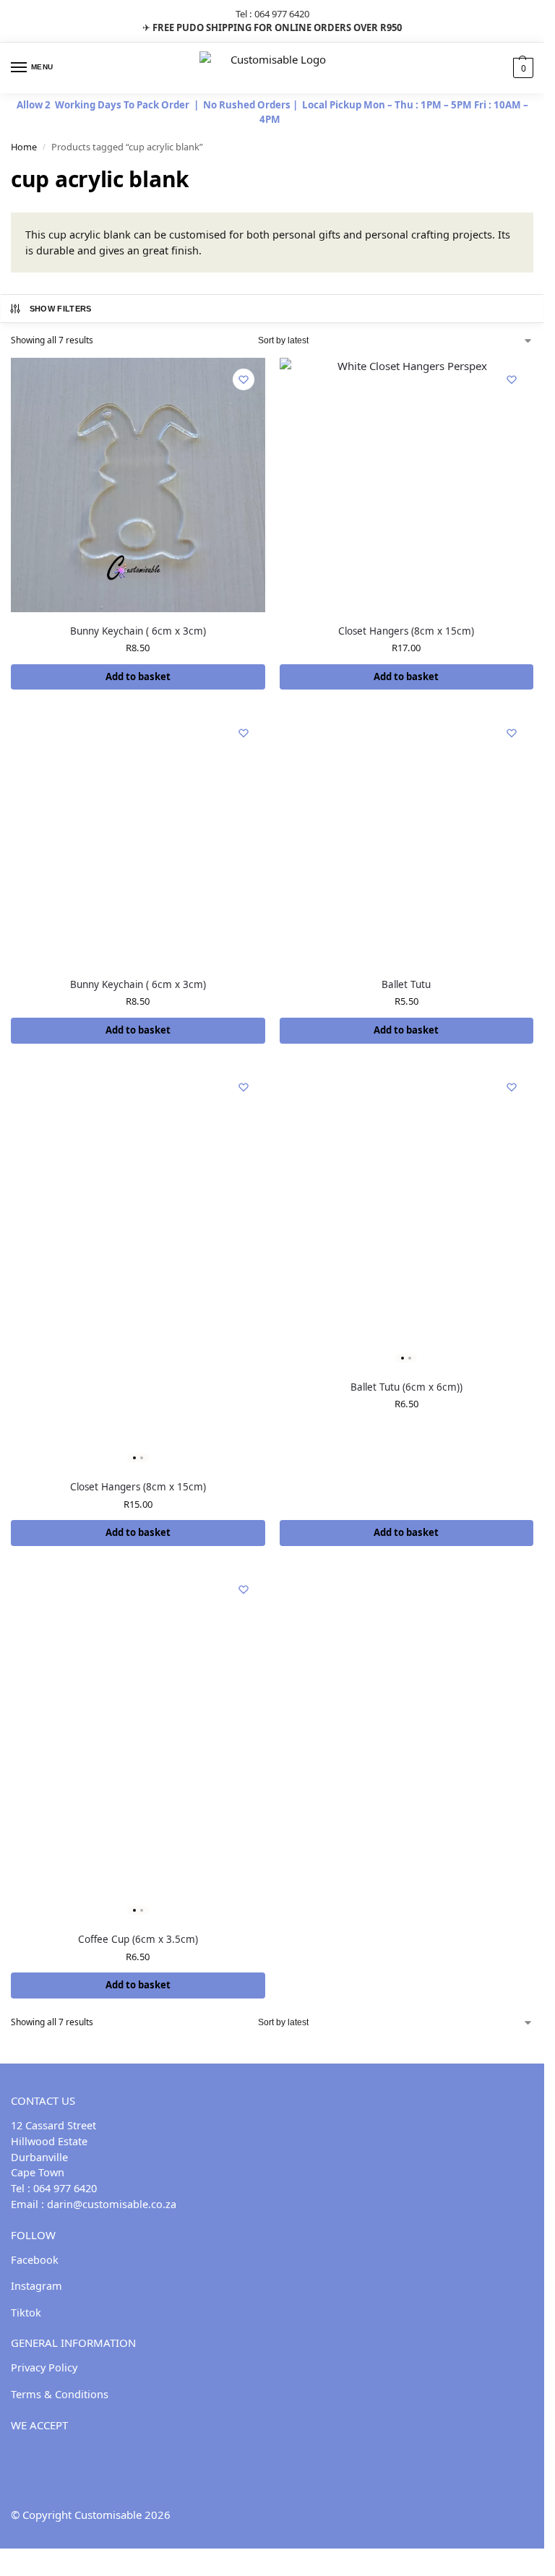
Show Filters (61, 309)
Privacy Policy (44, 2367)
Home (24, 147)
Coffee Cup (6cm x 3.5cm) (138, 1939)
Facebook (35, 2259)
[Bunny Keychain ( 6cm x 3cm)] (138, 485)
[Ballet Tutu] (407, 838)
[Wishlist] (244, 379)
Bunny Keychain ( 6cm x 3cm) (138, 631)
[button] (521, 68)
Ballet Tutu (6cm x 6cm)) (406, 1387)
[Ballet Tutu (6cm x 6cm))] (407, 1217)
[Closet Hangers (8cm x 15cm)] (407, 485)
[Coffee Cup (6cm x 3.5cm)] (138, 1744)
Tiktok (26, 2312)
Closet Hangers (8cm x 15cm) (406, 631)
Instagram (36, 2285)
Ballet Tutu (406, 984)
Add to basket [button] (138, 677)
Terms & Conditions (60, 2394)
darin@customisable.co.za (112, 2204)
